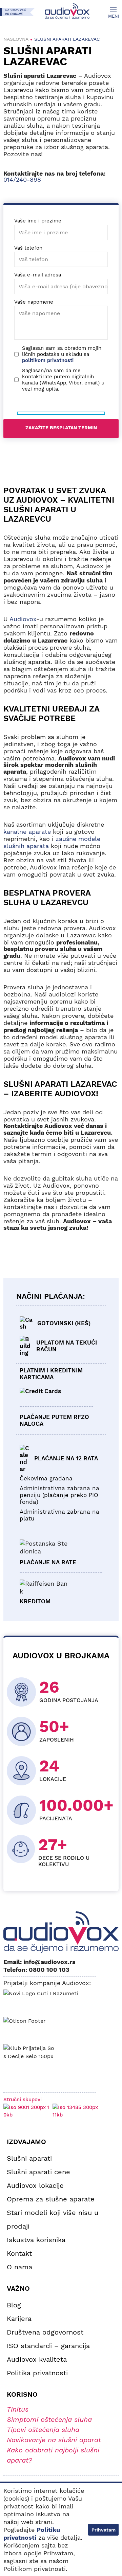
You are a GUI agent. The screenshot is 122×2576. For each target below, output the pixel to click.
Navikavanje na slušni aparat (54, 2440)
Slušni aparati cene (38, 2172)
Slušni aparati (29, 2158)
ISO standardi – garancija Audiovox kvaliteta (48, 2353)
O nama (19, 2267)
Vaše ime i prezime (38, 221)
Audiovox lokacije (35, 2185)
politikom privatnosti (48, 360)
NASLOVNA (16, 39)
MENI (113, 16)
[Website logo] (67, 11)
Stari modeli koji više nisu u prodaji (53, 2219)
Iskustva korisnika (36, 2240)
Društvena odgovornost (45, 2332)
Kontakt (19, 2253)
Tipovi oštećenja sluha (43, 2430)
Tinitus (18, 2409)
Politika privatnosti (37, 2373)
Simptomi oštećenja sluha (49, 2419)
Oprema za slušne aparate (51, 2199)
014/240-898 (22, 179)
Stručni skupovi (23, 2100)
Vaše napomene (34, 302)
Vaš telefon (28, 248)
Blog (14, 2305)
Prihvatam (104, 2530)
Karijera (19, 2319)
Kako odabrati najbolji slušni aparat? (53, 2455)
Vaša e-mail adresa (38, 275)
